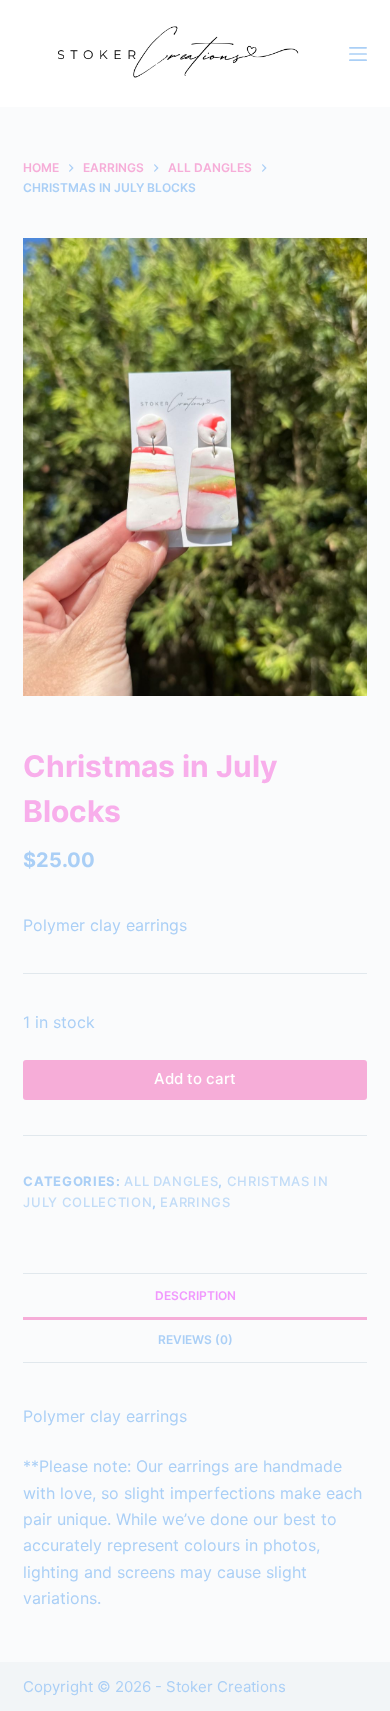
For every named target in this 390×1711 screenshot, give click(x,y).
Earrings (195, 1202)
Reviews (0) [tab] (195, 1339)
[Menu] (358, 54)
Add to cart (195, 1078)
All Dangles (171, 1181)
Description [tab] (195, 1295)
